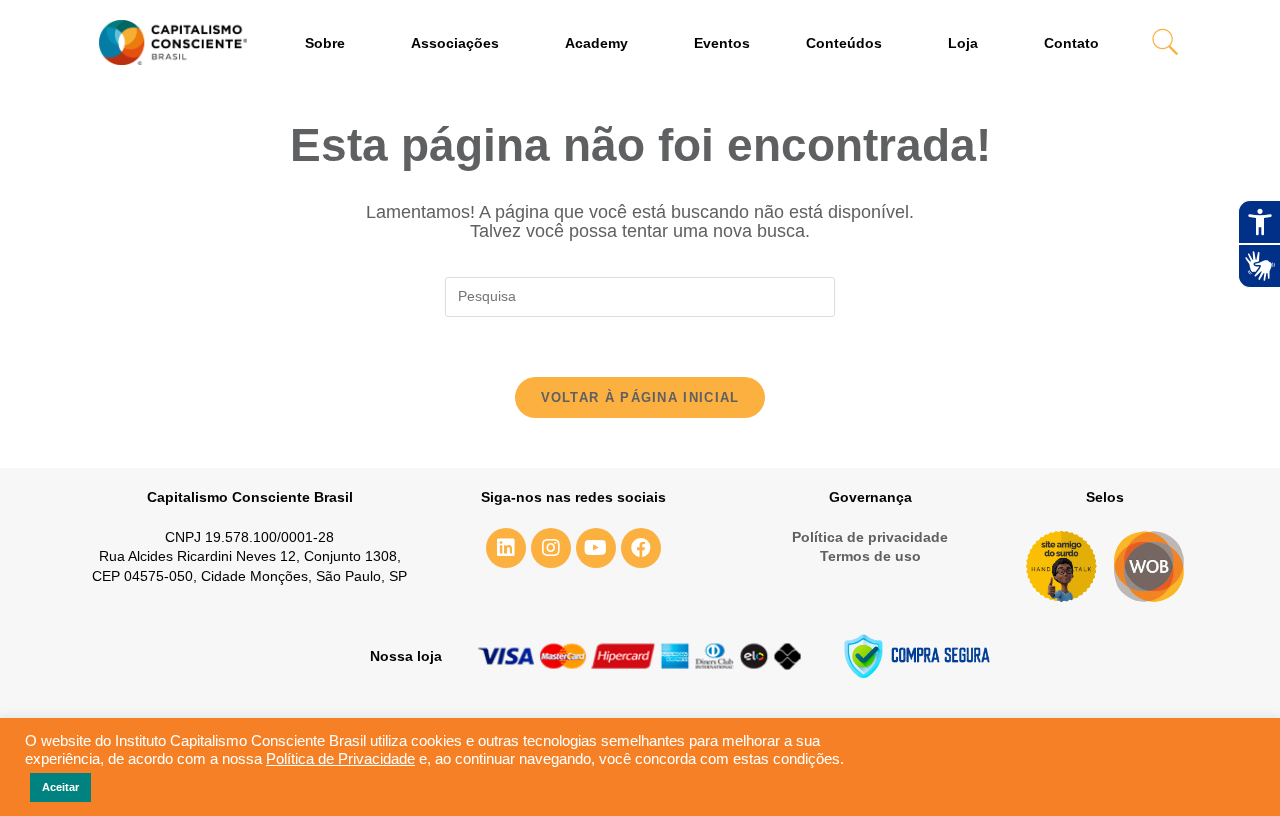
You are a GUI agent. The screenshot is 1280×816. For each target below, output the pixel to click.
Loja (963, 43)
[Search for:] (640, 296)
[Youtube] (596, 548)
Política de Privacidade (340, 759)
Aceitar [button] (60, 787)
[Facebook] (641, 548)
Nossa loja (406, 656)
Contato (1071, 43)
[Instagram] (551, 548)
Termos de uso (870, 556)
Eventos (722, 43)
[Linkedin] (506, 548)
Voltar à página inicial (640, 397)
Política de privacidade (870, 537)
